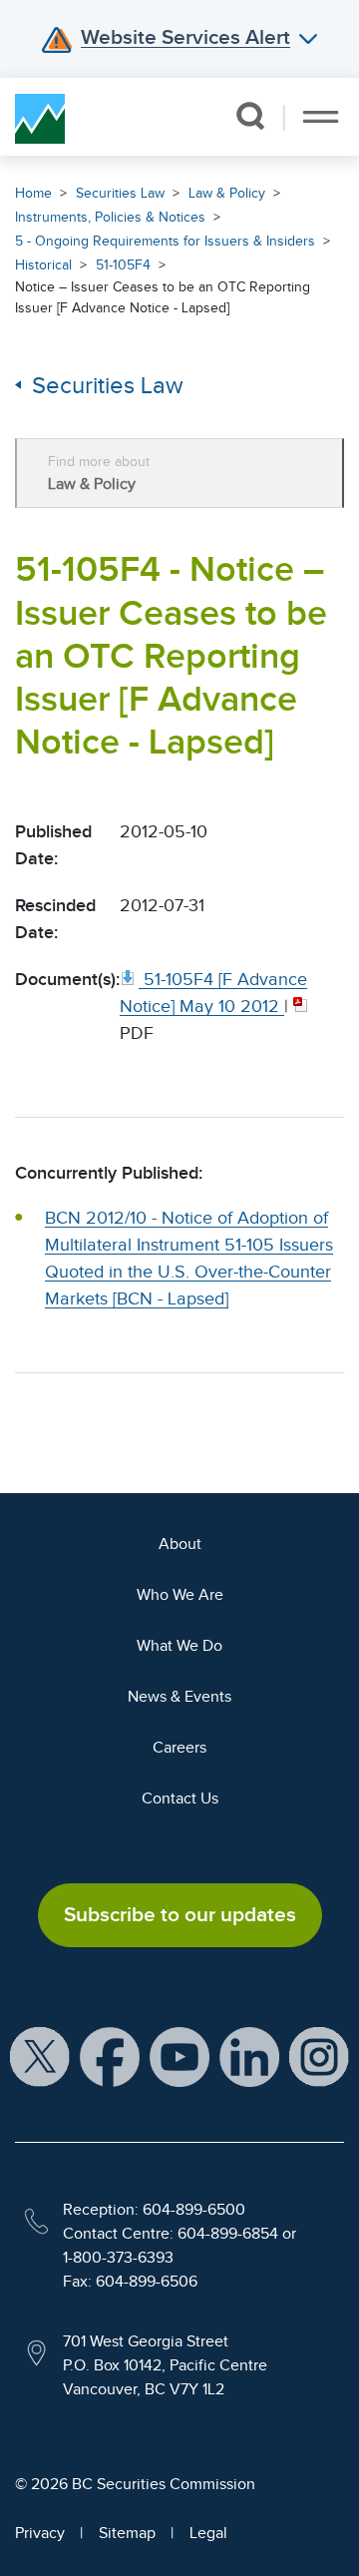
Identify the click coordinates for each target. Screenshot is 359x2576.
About (180, 1544)
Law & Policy (227, 193)
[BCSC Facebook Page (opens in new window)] (110, 2055)
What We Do (179, 1646)
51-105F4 (123, 265)
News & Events (179, 1697)
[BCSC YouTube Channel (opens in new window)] (179, 2055)
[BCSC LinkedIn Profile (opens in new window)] (249, 2055)
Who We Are (180, 1595)
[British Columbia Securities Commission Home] (40, 117)
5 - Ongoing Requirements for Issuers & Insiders (165, 241)
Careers (179, 1748)
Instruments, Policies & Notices (110, 217)
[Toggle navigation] (321, 117)
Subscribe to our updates (180, 1914)
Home (33, 193)
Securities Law (120, 193)
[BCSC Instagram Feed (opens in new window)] (319, 2055)
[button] (250, 116)
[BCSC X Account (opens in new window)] (40, 2055)
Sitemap (127, 2533)
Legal (208, 2533)
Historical (43, 265)
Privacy (40, 2533)
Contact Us (180, 1799)
